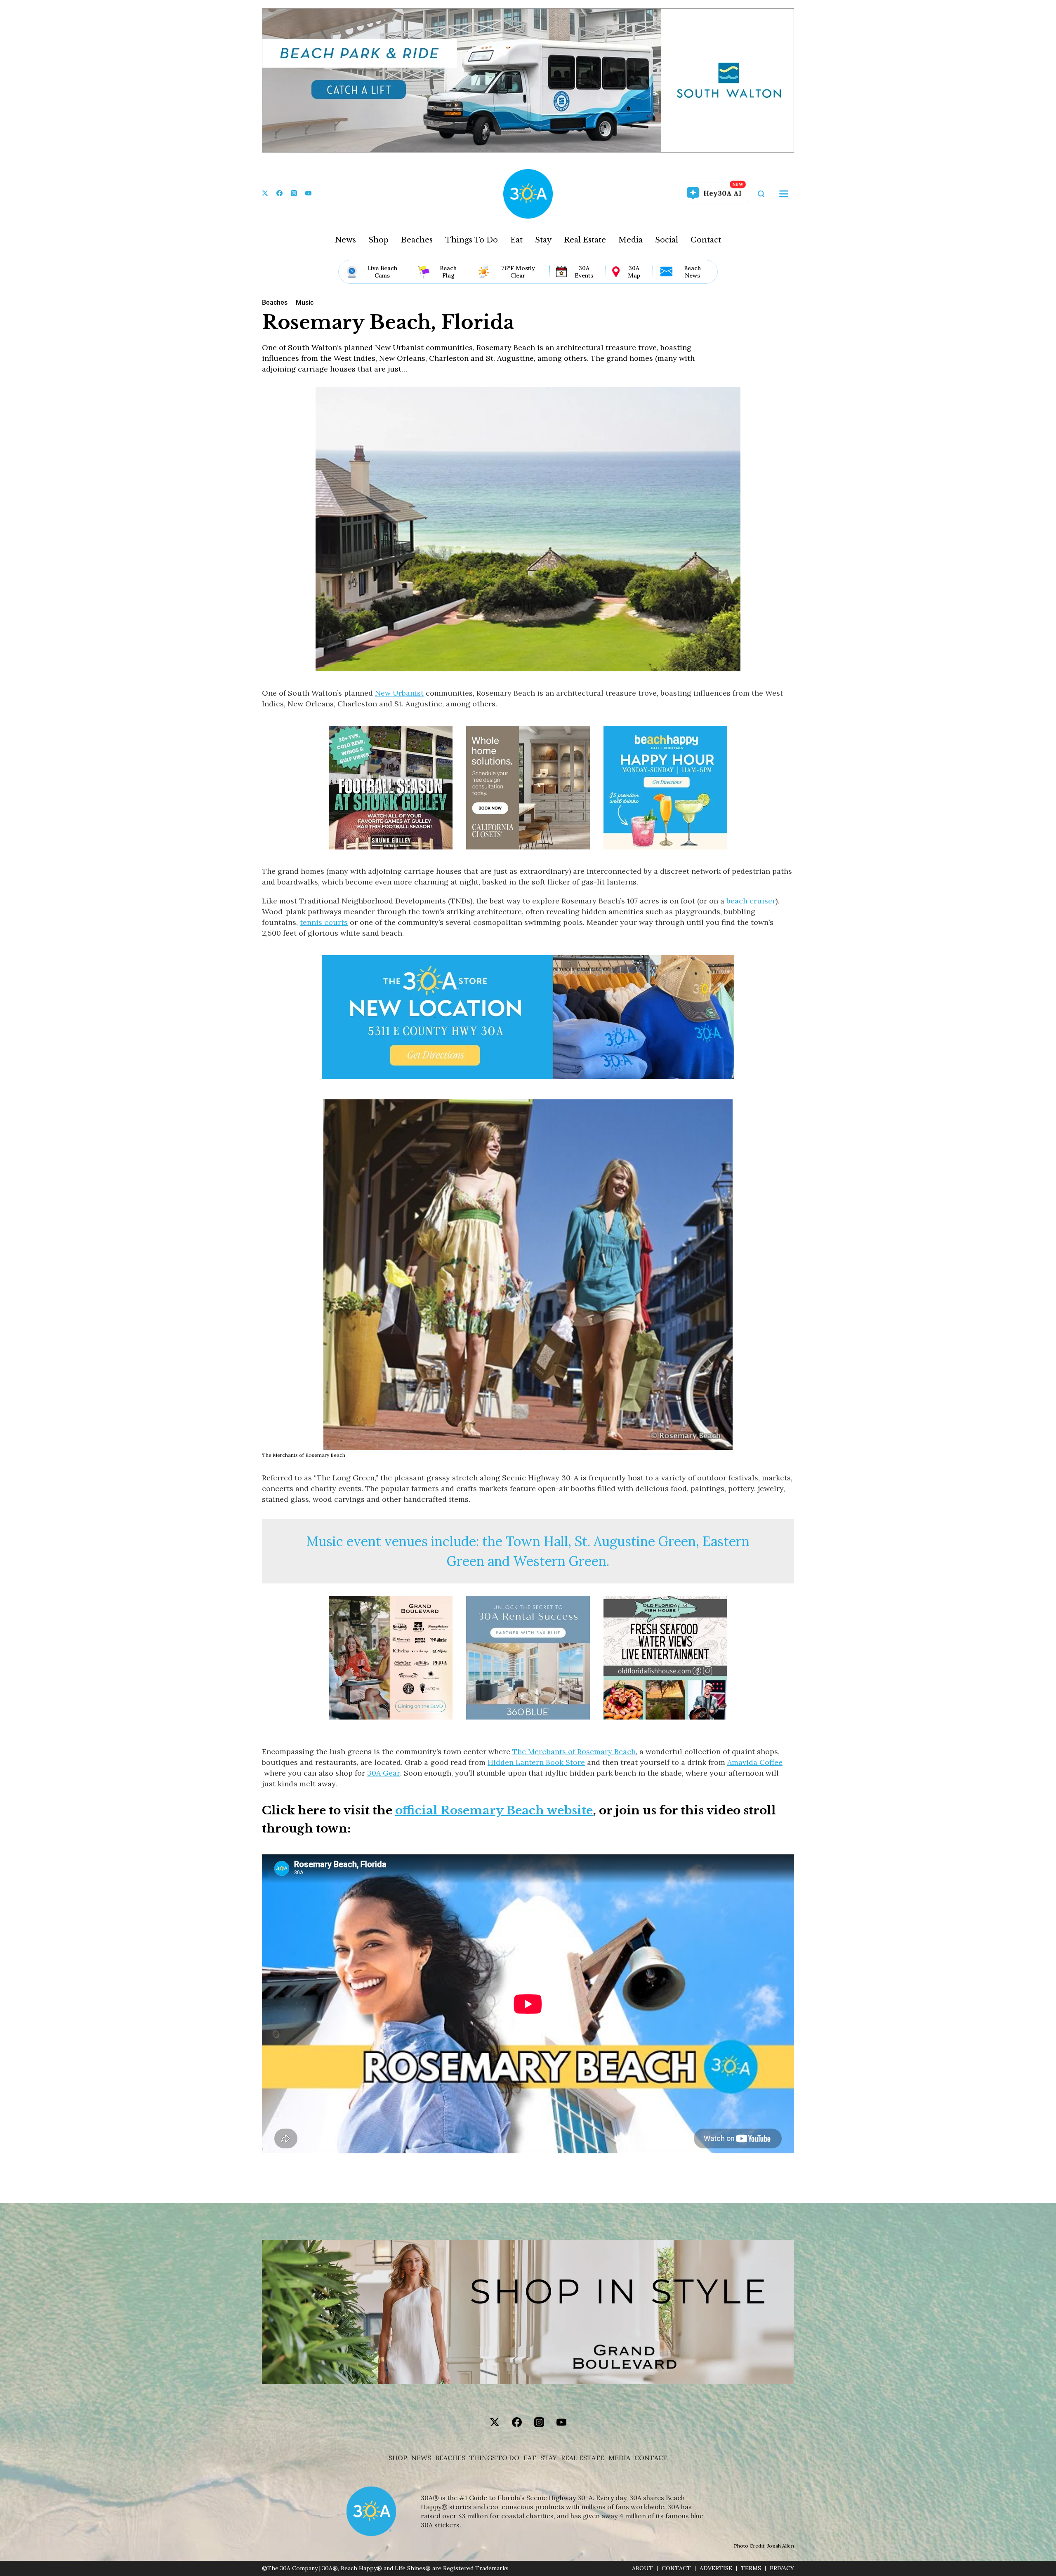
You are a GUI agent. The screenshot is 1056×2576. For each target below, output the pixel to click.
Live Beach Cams (382, 272)
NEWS (421, 2458)
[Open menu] (784, 194)
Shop (378, 240)
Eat (516, 240)
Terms (751, 2568)
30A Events (584, 272)
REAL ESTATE (583, 2458)
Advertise (716, 2568)
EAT (530, 2458)
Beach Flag (448, 272)
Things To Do (471, 240)
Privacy (782, 2568)
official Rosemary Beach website (494, 1810)
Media (631, 240)
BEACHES (450, 2458)
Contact (706, 240)
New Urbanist (399, 693)
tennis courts (324, 922)
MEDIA (619, 2458)
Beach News (692, 272)
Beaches (417, 240)
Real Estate (585, 240)
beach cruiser (751, 901)
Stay (543, 240)
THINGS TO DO (494, 2458)
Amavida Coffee (755, 1762)
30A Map (634, 272)
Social (667, 240)
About (642, 2568)
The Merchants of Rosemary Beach (574, 1751)
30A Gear (384, 1773)
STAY (549, 2458)
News (345, 240)
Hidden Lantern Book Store (536, 1762)
